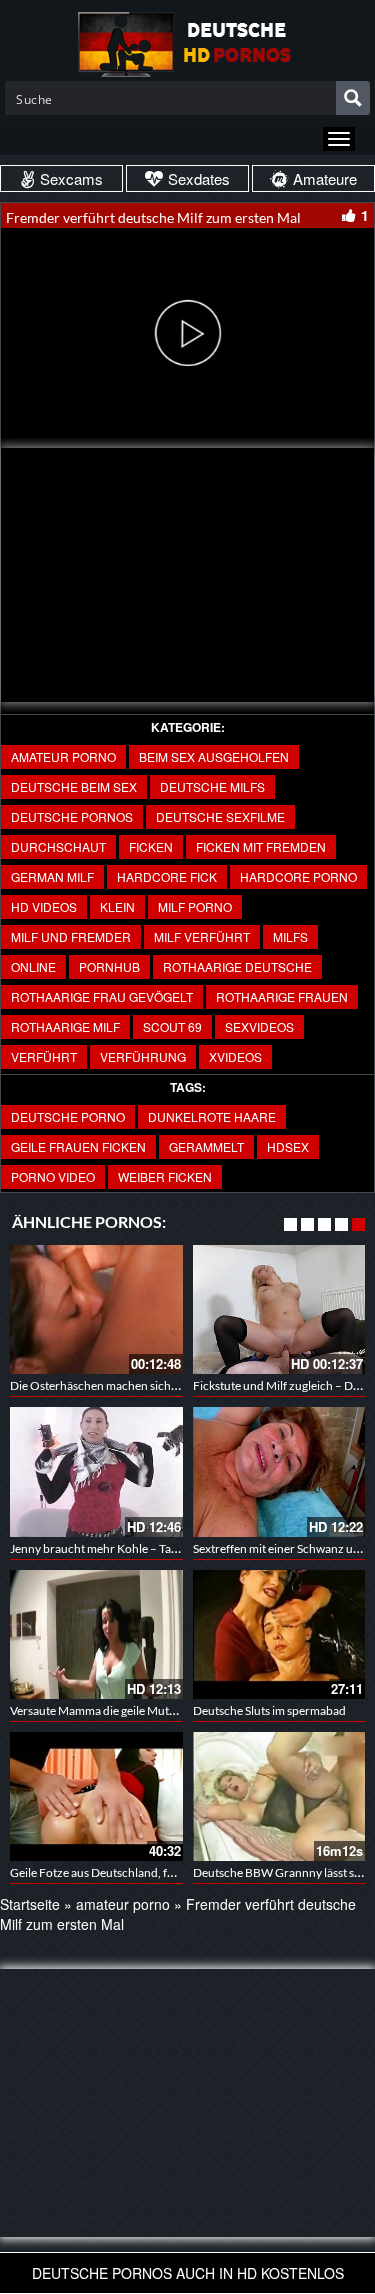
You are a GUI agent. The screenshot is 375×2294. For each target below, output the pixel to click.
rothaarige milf (65, 1026)
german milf (52, 876)
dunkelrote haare (212, 1116)
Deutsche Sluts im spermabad (269, 1710)
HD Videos (44, 906)
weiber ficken (165, 1176)
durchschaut (58, 846)
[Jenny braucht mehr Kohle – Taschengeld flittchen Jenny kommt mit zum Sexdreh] (96, 1471)
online (33, 966)
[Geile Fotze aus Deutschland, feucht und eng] (96, 1796)
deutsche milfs (212, 786)
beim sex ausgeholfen (214, 756)
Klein (117, 906)
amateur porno (63, 756)
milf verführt (202, 936)
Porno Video (53, 1176)
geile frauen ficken (78, 1146)
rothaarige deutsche (237, 966)
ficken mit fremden (261, 846)
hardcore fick (167, 876)
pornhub (109, 966)
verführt (44, 1056)
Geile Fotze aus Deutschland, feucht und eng (125, 1872)
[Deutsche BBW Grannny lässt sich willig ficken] (279, 1796)
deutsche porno (68, 1116)
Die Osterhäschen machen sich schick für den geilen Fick (156, 1385)
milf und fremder (71, 936)
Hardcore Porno (298, 876)
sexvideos (259, 1026)
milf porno (195, 906)
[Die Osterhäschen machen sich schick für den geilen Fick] (96, 1309)
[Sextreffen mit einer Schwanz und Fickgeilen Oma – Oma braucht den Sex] (279, 1471)
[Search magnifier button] (353, 98)
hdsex (288, 1146)
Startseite (30, 1904)
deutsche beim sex (74, 786)
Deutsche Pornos (72, 816)
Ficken (151, 846)
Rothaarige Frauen (282, 996)
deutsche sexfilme (220, 816)
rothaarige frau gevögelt (102, 996)
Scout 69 (172, 1026)
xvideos (235, 1056)
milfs (290, 936)
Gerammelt (206, 1146)
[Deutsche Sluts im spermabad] (279, 1634)
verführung (143, 1056)
